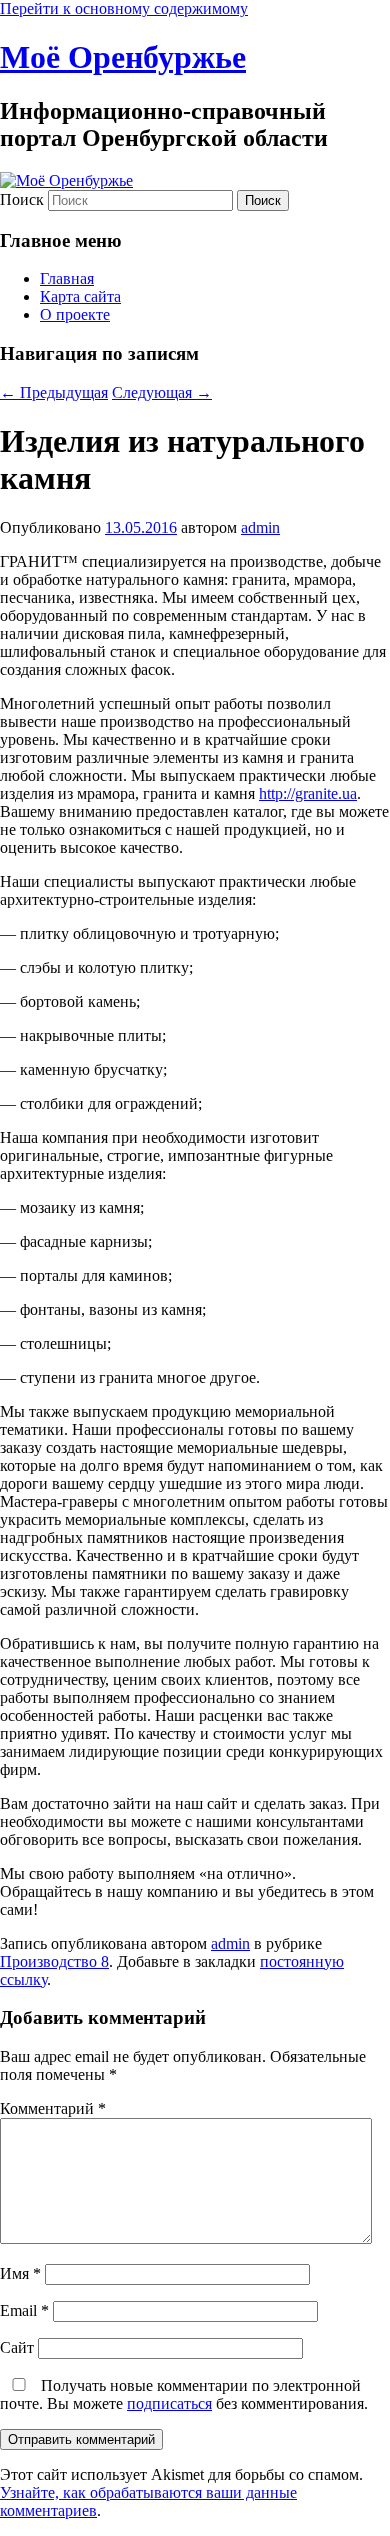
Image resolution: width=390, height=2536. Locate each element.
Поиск (22, 199)
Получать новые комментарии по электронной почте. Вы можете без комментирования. (184, 2394)
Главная (67, 278)
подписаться (169, 2403)
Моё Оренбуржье (123, 57)
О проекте (75, 314)
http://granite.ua (308, 793)
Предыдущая (54, 392)
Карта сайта (80, 296)
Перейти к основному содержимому (124, 8)
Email (24, 2310)
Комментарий (53, 2108)
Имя (20, 2273)
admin (260, 527)
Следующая (162, 392)
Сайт (17, 2347)
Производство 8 (54, 1961)
